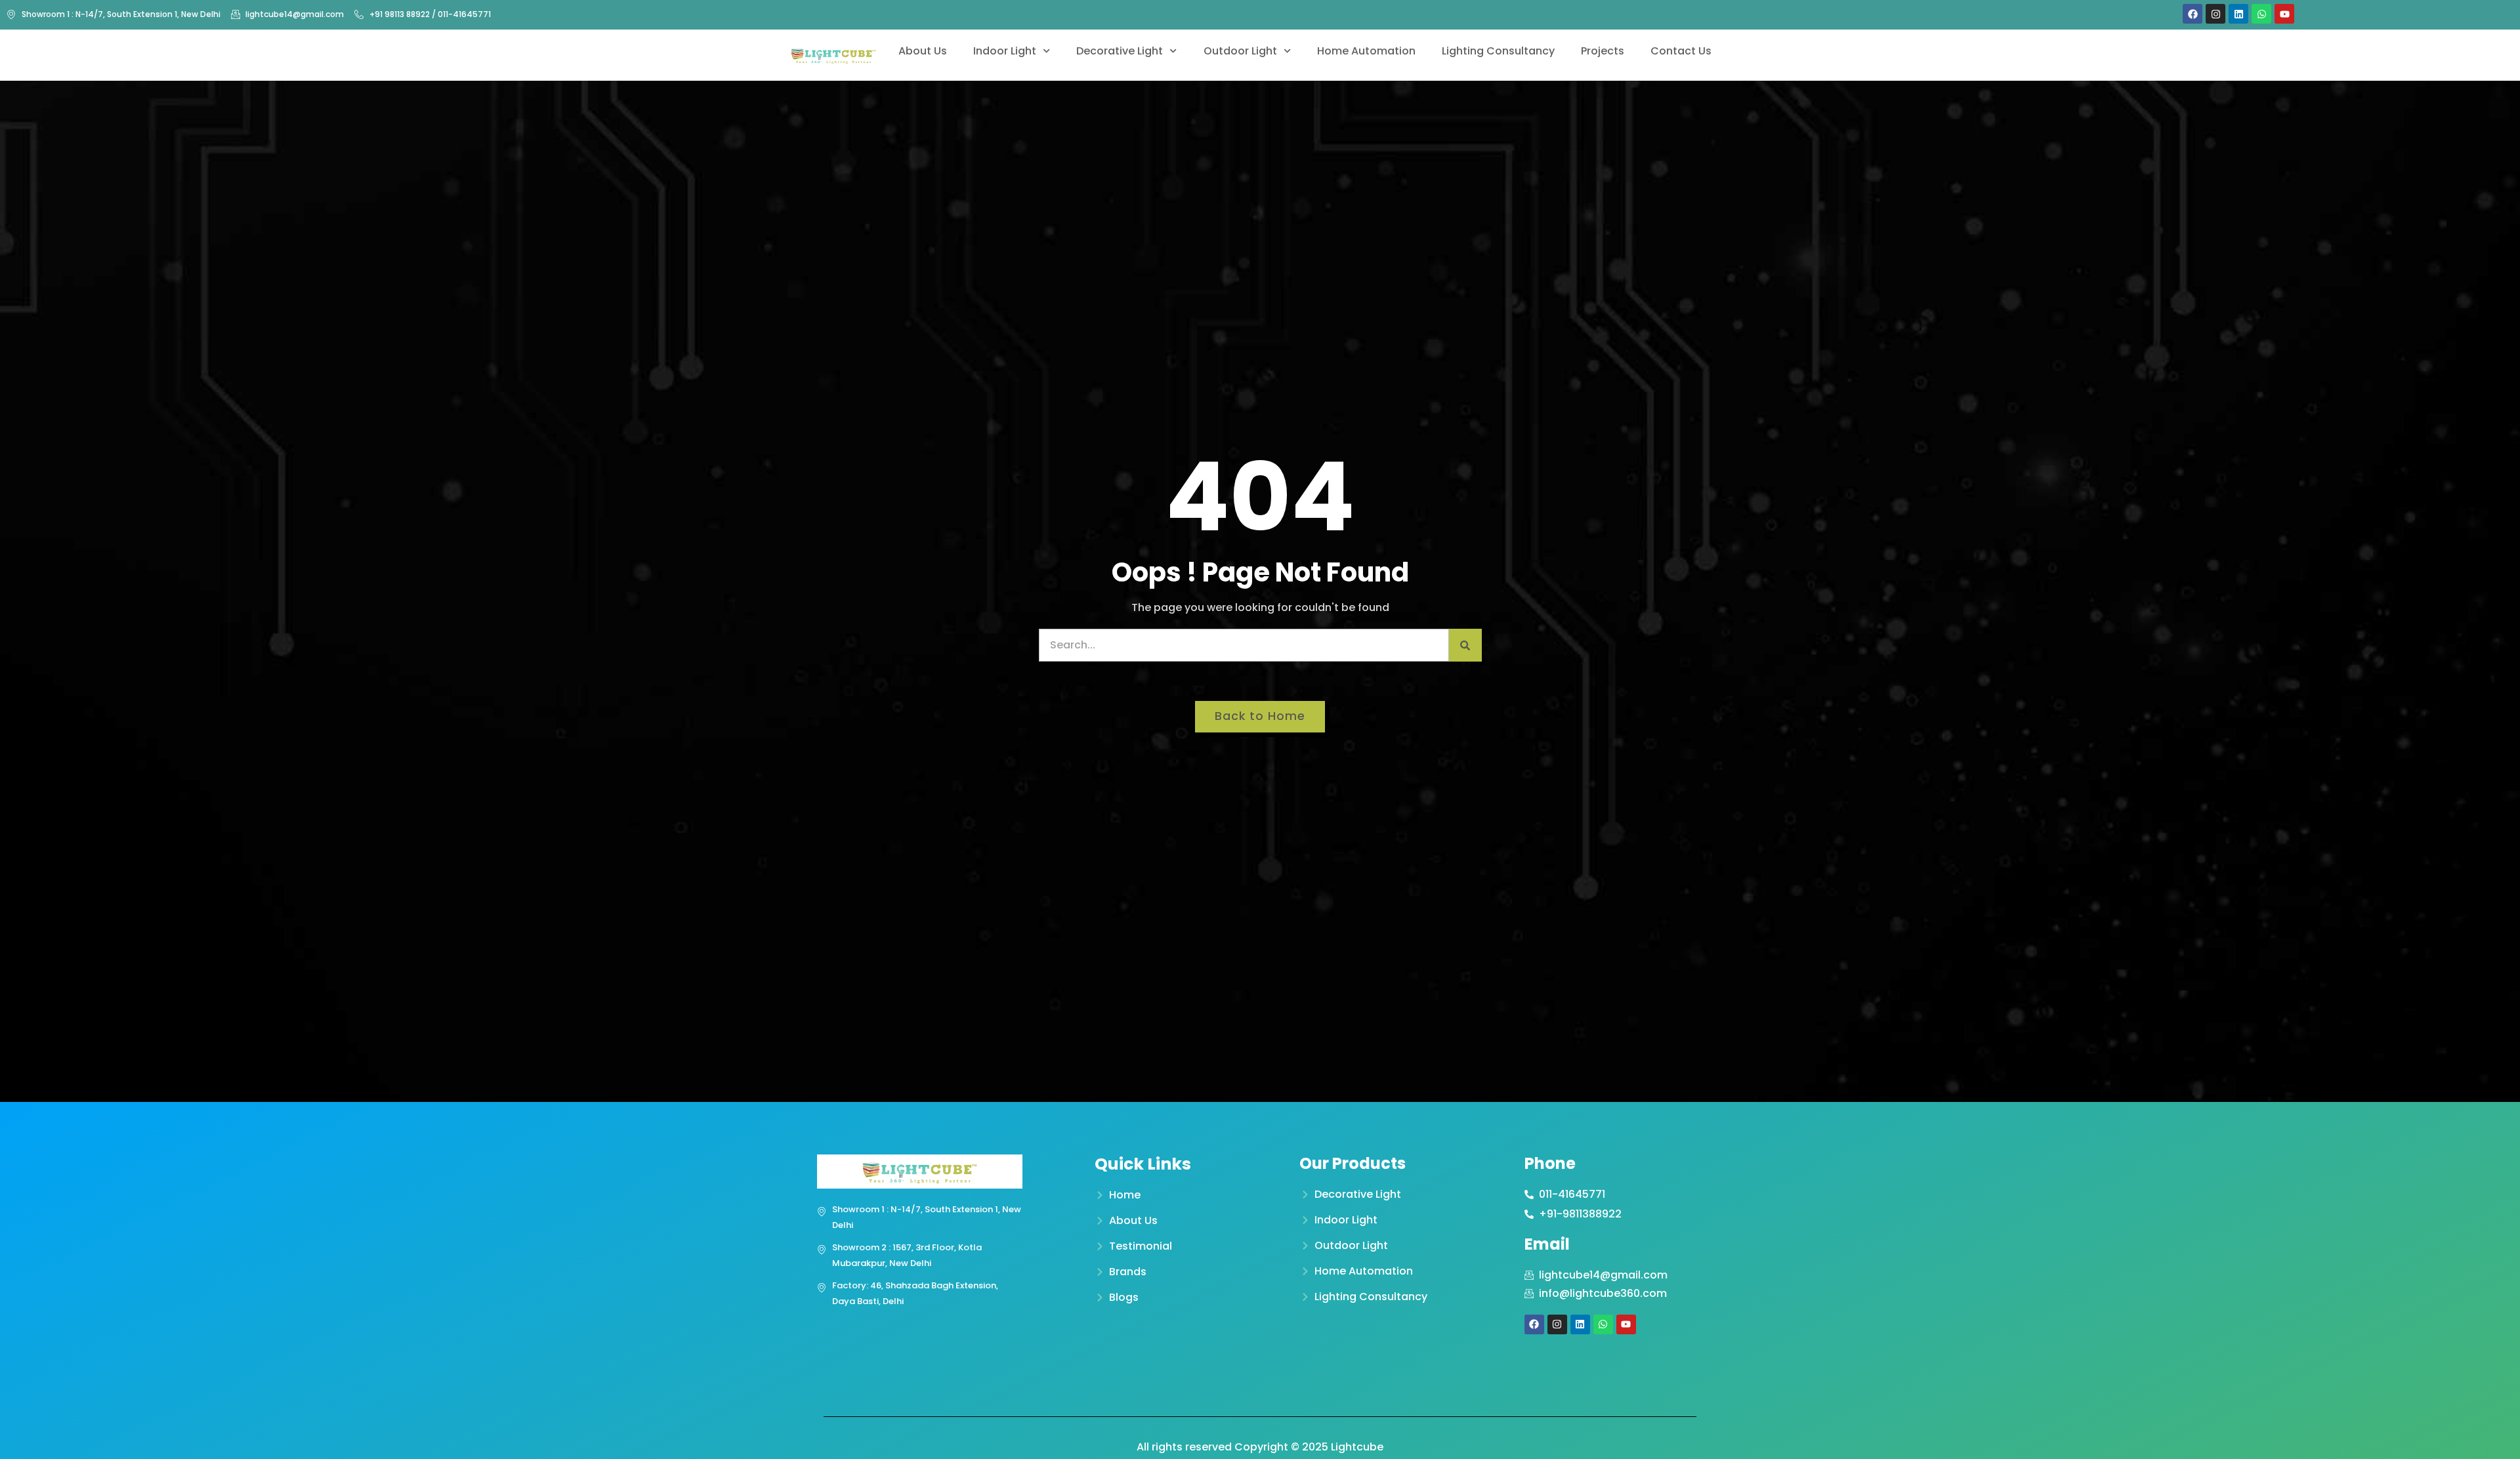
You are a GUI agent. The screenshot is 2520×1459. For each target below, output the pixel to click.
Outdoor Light (1240, 51)
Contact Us (1681, 51)
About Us (923, 51)
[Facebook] (2193, 14)
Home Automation (1366, 51)
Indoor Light (1005, 51)
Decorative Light (1120, 51)
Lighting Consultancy (1498, 51)
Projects (1603, 51)
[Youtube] (2284, 14)
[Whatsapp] (2261, 14)
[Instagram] (2215, 14)
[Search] (1465, 645)
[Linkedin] (2238, 14)
